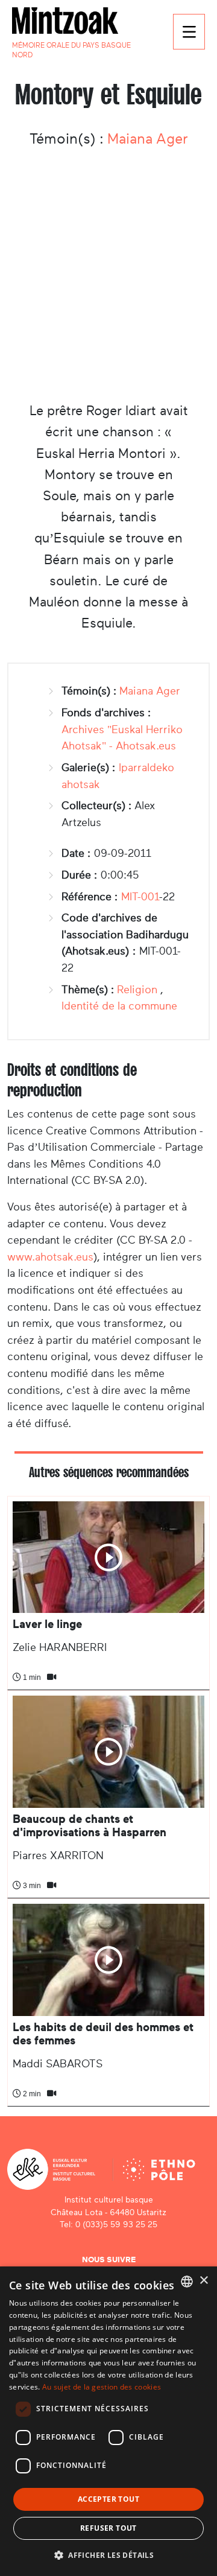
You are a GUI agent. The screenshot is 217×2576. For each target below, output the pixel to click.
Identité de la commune (119, 1006)
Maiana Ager (148, 139)
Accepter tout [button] (108, 2499)
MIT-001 (140, 897)
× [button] (203, 2281)
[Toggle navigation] (189, 32)
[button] (108, 2555)
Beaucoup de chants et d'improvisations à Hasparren (90, 1826)
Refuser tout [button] (108, 2528)
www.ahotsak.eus (50, 1257)
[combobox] (187, 2282)
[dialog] (108, 2421)
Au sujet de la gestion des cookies (102, 2387)
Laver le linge (47, 1624)
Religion (137, 990)
